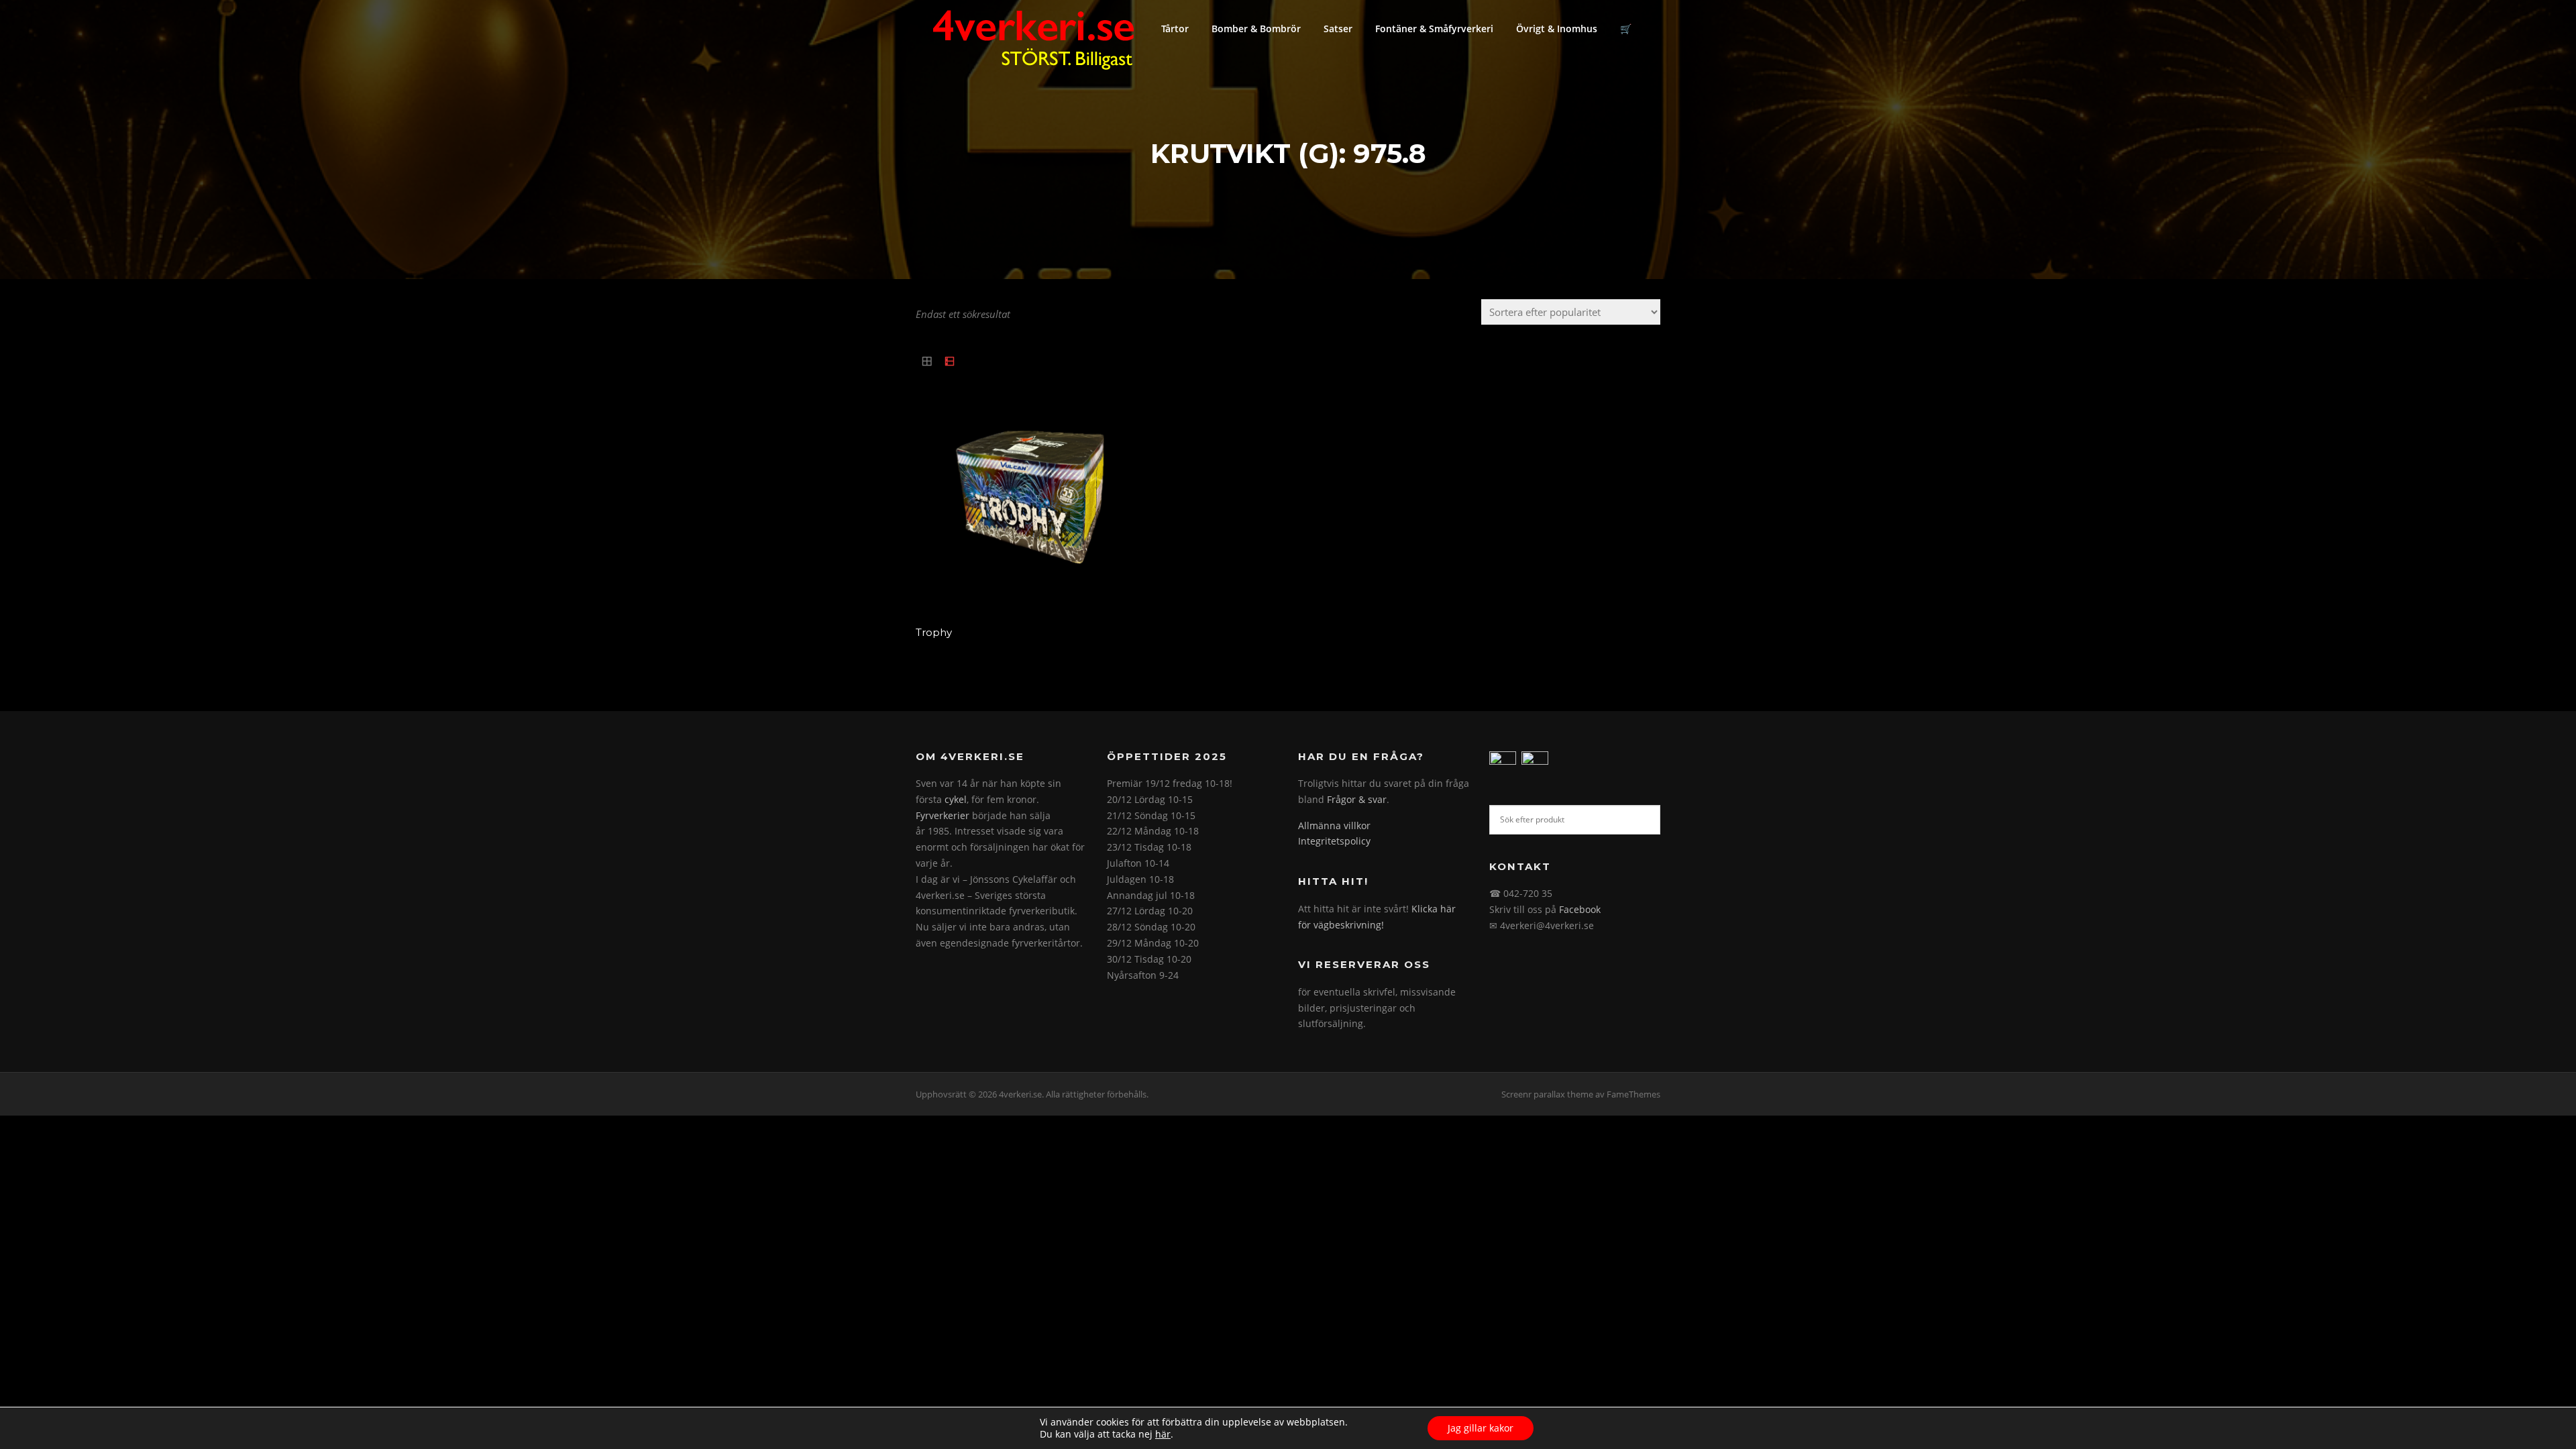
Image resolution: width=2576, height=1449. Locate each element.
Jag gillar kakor (1481, 1428)
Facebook (1580, 909)
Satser (1338, 29)
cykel (956, 799)
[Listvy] (950, 362)
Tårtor (1175, 29)
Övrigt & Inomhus (1557, 29)
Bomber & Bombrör (1256, 29)
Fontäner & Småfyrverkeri (1434, 29)
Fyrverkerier (943, 815)
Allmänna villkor (1334, 825)
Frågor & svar (1357, 799)
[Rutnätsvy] (927, 362)
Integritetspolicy (1334, 841)
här (1163, 1434)
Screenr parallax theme (1547, 1094)
